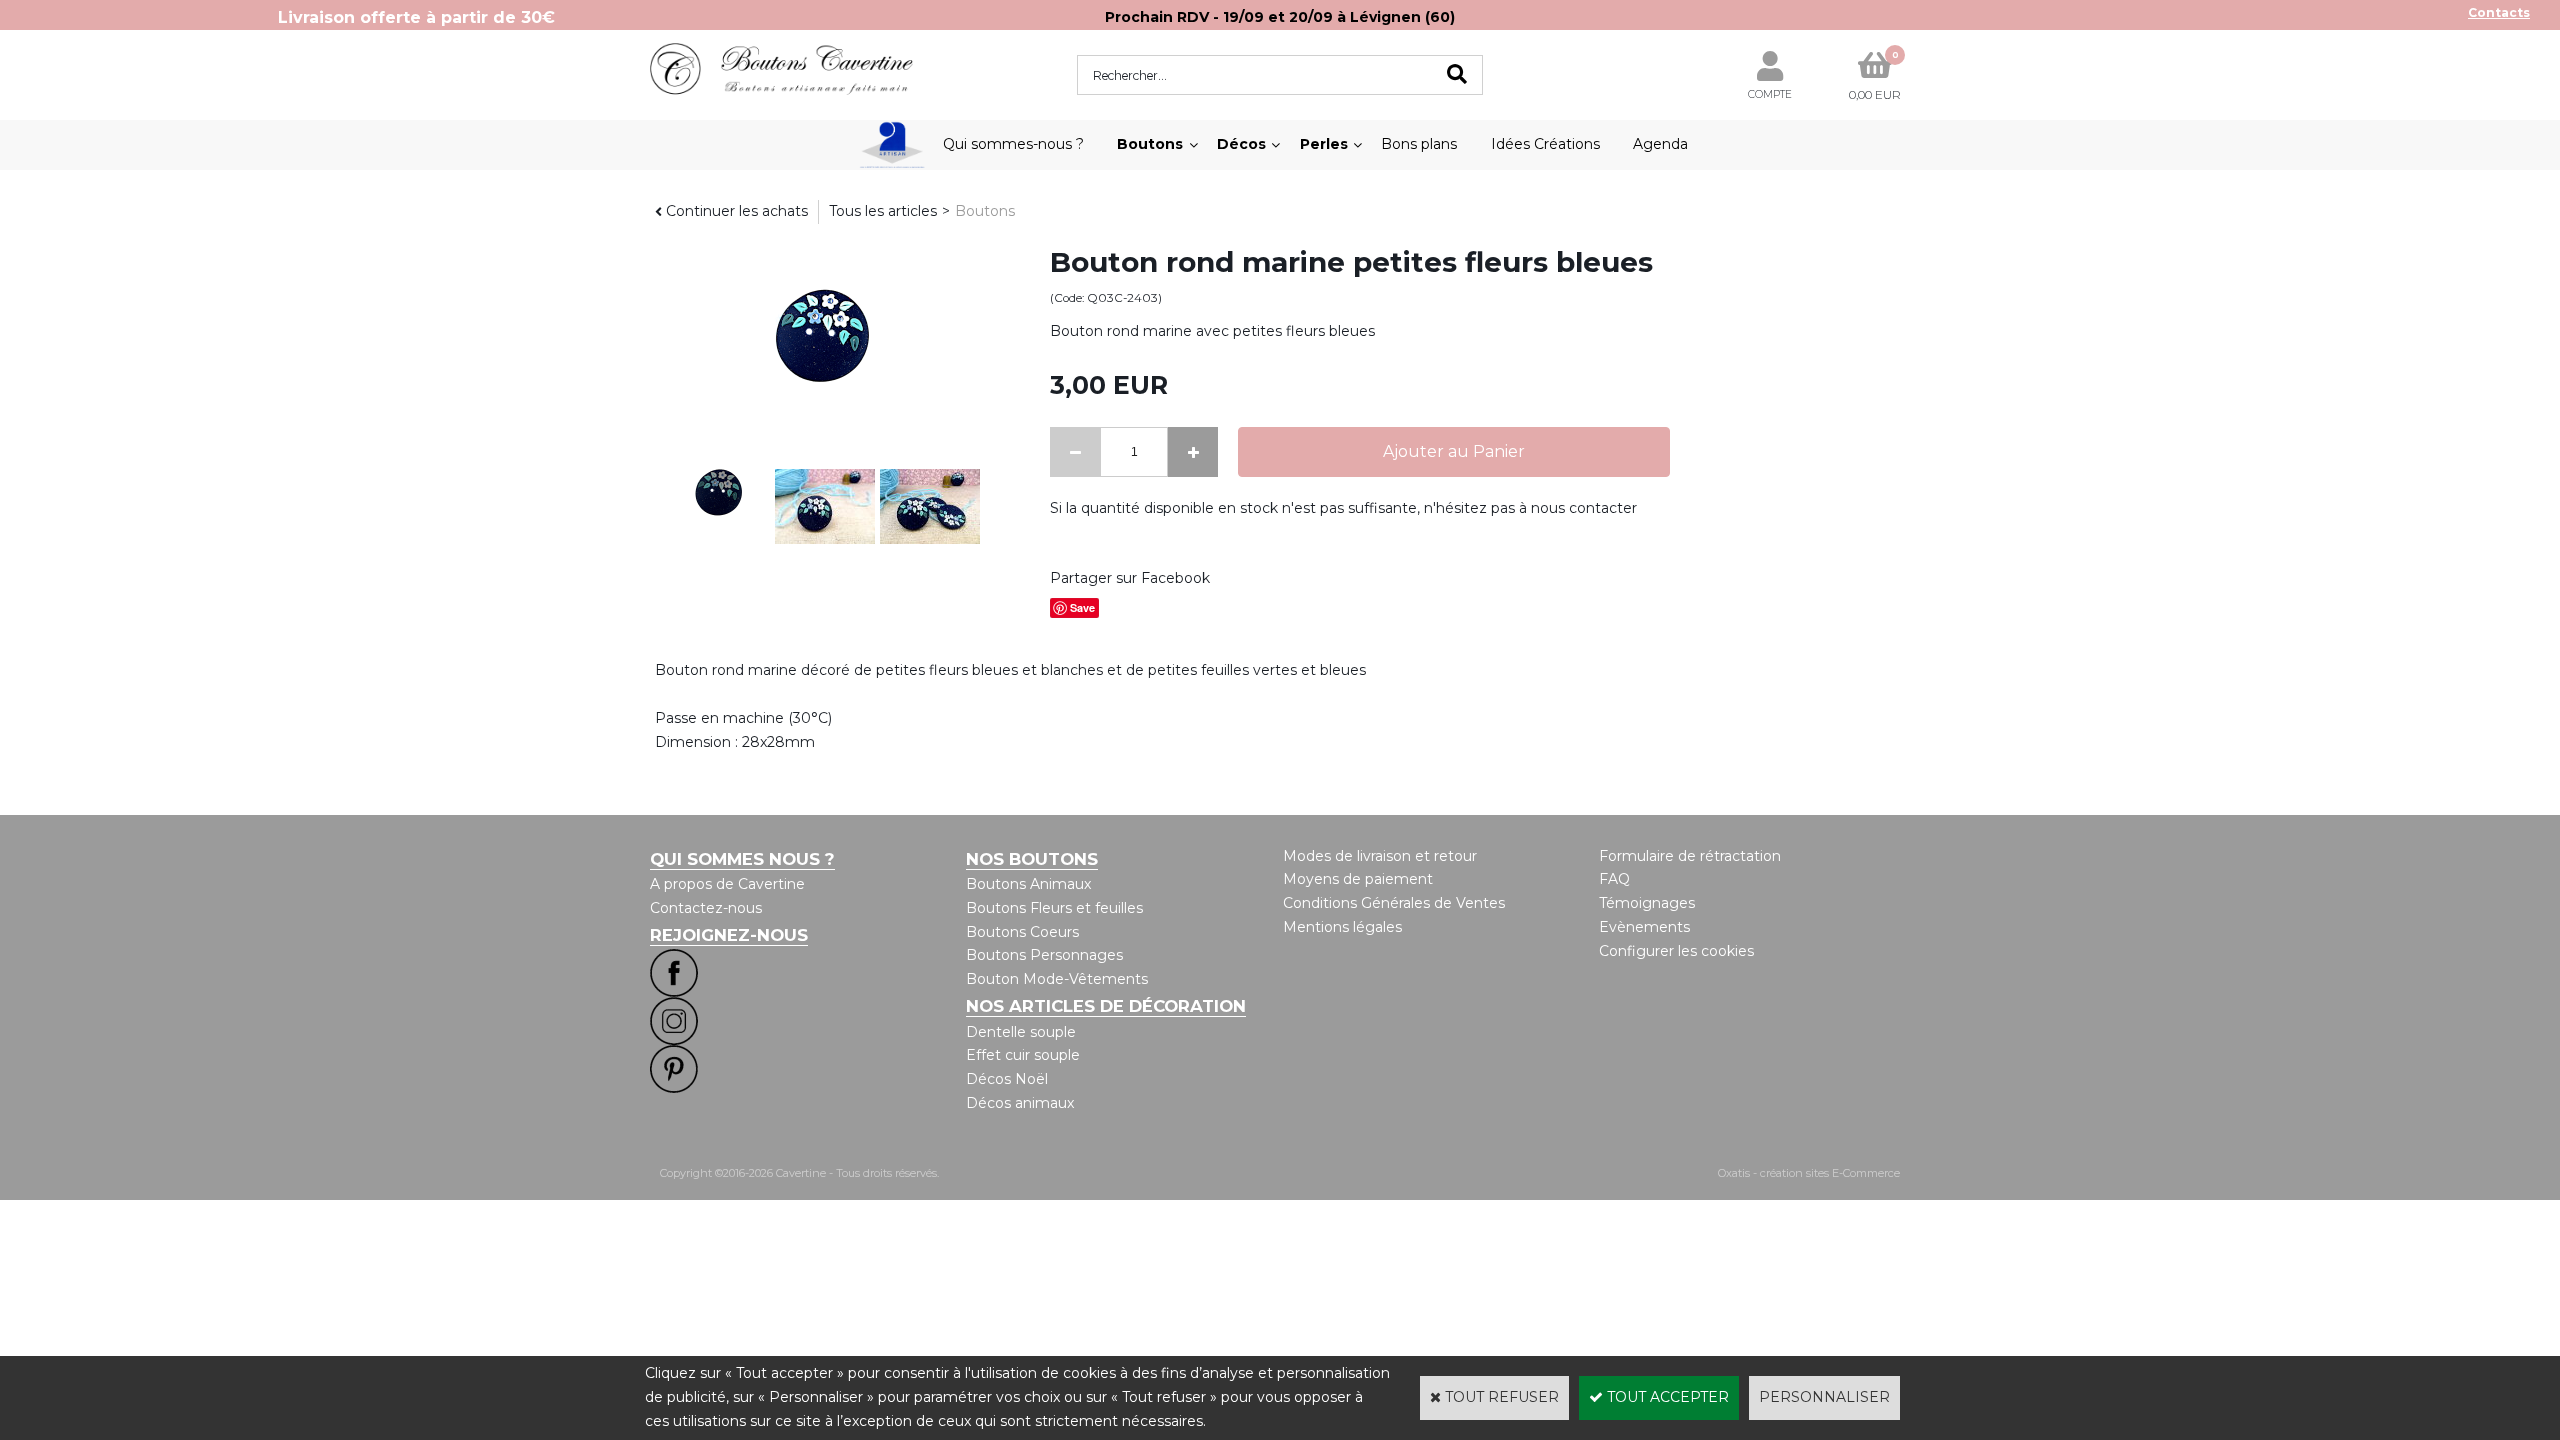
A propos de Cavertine (727, 884)
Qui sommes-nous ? (1013, 144)
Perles (1324, 144)
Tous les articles (883, 211)
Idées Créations (1545, 144)
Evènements (1644, 927)
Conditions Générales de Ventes (1394, 903)
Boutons (1150, 144)
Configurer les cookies (1676, 951)
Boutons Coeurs (1022, 932)
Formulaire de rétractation (1690, 856)
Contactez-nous (706, 908)
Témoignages (1647, 903)
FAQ (1614, 879)
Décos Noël (1007, 1079)
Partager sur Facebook (1130, 578)
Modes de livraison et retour (1380, 856)
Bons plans (1419, 144)
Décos (1241, 144)
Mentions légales (1342, 927)
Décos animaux (1020, 1103)
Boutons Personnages (1044, 955)
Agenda (1660, 144)
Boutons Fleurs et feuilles (1054, 908)
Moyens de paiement (1358, 879)
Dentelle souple (1021, 1032)
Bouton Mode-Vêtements (1057, 979)
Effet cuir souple (1023, 1055)
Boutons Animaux (1028, 884)
